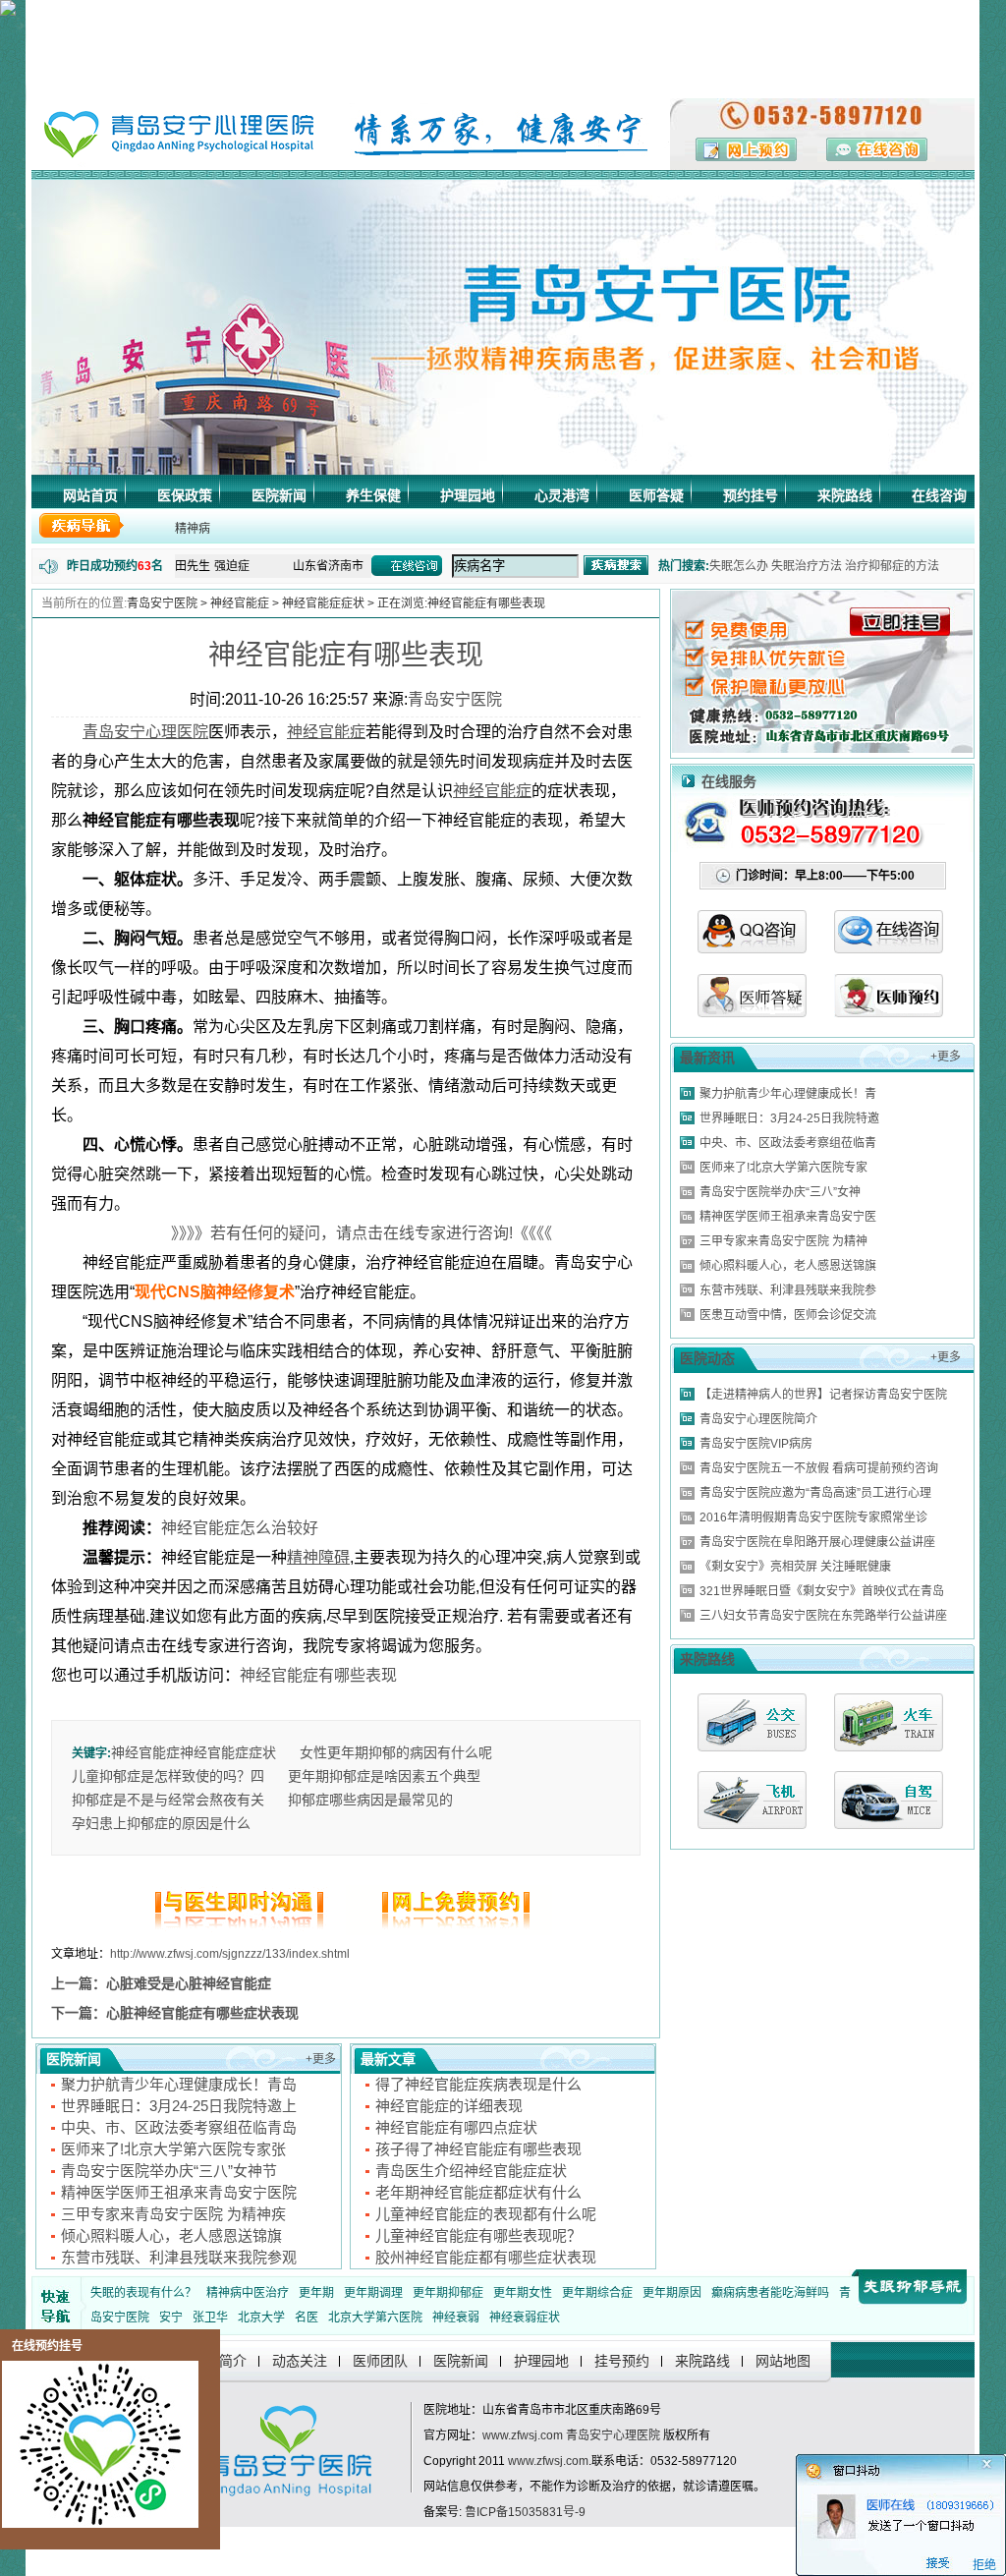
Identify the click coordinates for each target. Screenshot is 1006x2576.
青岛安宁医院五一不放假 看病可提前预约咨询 (819, 1468)
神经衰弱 (456, 2318)
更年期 (316, 2293)
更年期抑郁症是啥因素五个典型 (384, 1776)
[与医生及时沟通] (243, 1930)
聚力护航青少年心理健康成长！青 (788, 1094)
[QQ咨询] (752, 948)
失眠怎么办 (739, 566)
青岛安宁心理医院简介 (758, 1419)
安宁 (171, 2318)
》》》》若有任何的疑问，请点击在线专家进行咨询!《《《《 (346, 1233)
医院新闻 (279, 495)
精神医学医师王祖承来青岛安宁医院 (179, 2192)
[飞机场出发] (752, 1800)
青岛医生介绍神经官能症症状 (471, 2171)
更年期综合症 (597, 2293)
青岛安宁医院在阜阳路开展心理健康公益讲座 (817, 1542)
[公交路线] (752, 1722)
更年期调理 (373, 2293)
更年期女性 (523, 2293)
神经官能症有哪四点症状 (456, 2127)
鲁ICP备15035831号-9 (525, 2512)
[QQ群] (889, 1012)
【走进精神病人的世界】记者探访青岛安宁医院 (823, 1395)
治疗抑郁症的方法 (892, 566)
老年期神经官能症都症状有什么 (478, 2192)
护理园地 (468, 495)
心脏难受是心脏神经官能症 (189, 1983)
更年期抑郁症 (448, 2293)
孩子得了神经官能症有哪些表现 (478, 2149)
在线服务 (729, 781)
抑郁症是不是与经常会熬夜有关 (168, 1800)
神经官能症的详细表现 (449, 2106)
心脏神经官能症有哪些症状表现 (202, 2013)
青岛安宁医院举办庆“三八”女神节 (169, 2171)
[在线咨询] (889, 948)
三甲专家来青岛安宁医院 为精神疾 (173, 2214)
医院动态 (707, 1358)
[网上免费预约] (449, 1930)
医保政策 (185, 495)
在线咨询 (939, 495)
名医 (307, 2318)
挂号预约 (622, 2361)
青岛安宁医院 (162, 603)
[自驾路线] (889, 1800)
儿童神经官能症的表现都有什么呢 (486, 2214)
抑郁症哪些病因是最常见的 (370, 1800)
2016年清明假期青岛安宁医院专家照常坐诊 (813, 1517)
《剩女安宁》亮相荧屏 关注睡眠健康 (795, 1567)
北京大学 (261, 2318)
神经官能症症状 (323, 603)
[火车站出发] (889, 1722)
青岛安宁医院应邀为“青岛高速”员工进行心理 (815, 1493)
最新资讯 (707, 1058)
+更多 (321, 2059)
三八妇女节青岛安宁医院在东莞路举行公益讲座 (823, 1616)
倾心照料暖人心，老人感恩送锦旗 (171, 2235)
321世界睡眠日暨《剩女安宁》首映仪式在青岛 (822, 1591)
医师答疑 (656, 495)
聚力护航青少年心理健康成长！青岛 (179, 2084)
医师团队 (380, 2361)
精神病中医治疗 (248, 2293)
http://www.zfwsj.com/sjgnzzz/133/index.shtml (230, 1954)
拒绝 (980, 2565)
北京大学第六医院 (375, 2318)
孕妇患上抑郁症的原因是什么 (161, 1823)
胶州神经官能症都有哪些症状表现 (486, 2257)
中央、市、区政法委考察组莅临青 (788, 1143)
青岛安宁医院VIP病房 (756, 1444)
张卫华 (210, 2318)
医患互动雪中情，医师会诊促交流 (788, 1315)
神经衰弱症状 (525, 2318)
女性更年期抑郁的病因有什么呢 (396, 1752)
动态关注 (300, 2361)
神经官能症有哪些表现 (346, 655)
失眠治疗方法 (807, 566)
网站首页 (90, 495)
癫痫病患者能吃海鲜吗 (770, 2293)
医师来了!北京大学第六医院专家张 (173, 2149)
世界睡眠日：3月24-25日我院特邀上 (179, 2106)
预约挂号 (751, 495)
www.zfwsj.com (523, 2435)
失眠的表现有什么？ (143, 2293)
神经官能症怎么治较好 (240, 1528)
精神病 (193, 529)
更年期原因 (672, 2293)
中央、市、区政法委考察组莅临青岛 (179, 2127)
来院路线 (845, 495)
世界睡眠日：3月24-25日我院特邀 (789, 1118)
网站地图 (783, 2361)
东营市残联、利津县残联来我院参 (788, 1290)
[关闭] (994, 2461)
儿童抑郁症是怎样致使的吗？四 (168, 1776)
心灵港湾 (562, 495)
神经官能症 (240, 603)
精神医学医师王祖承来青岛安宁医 (788, 1217)
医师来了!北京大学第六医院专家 (783, 1168)
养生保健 (373, 495)
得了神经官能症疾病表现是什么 (478, 2084)
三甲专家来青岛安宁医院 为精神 (783, 1241)
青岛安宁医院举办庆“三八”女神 (780, 1192)
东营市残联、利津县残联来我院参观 (179, 2257)
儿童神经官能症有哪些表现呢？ (478, 2235)
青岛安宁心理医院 (613, 2435)
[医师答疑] (752, 1012)
